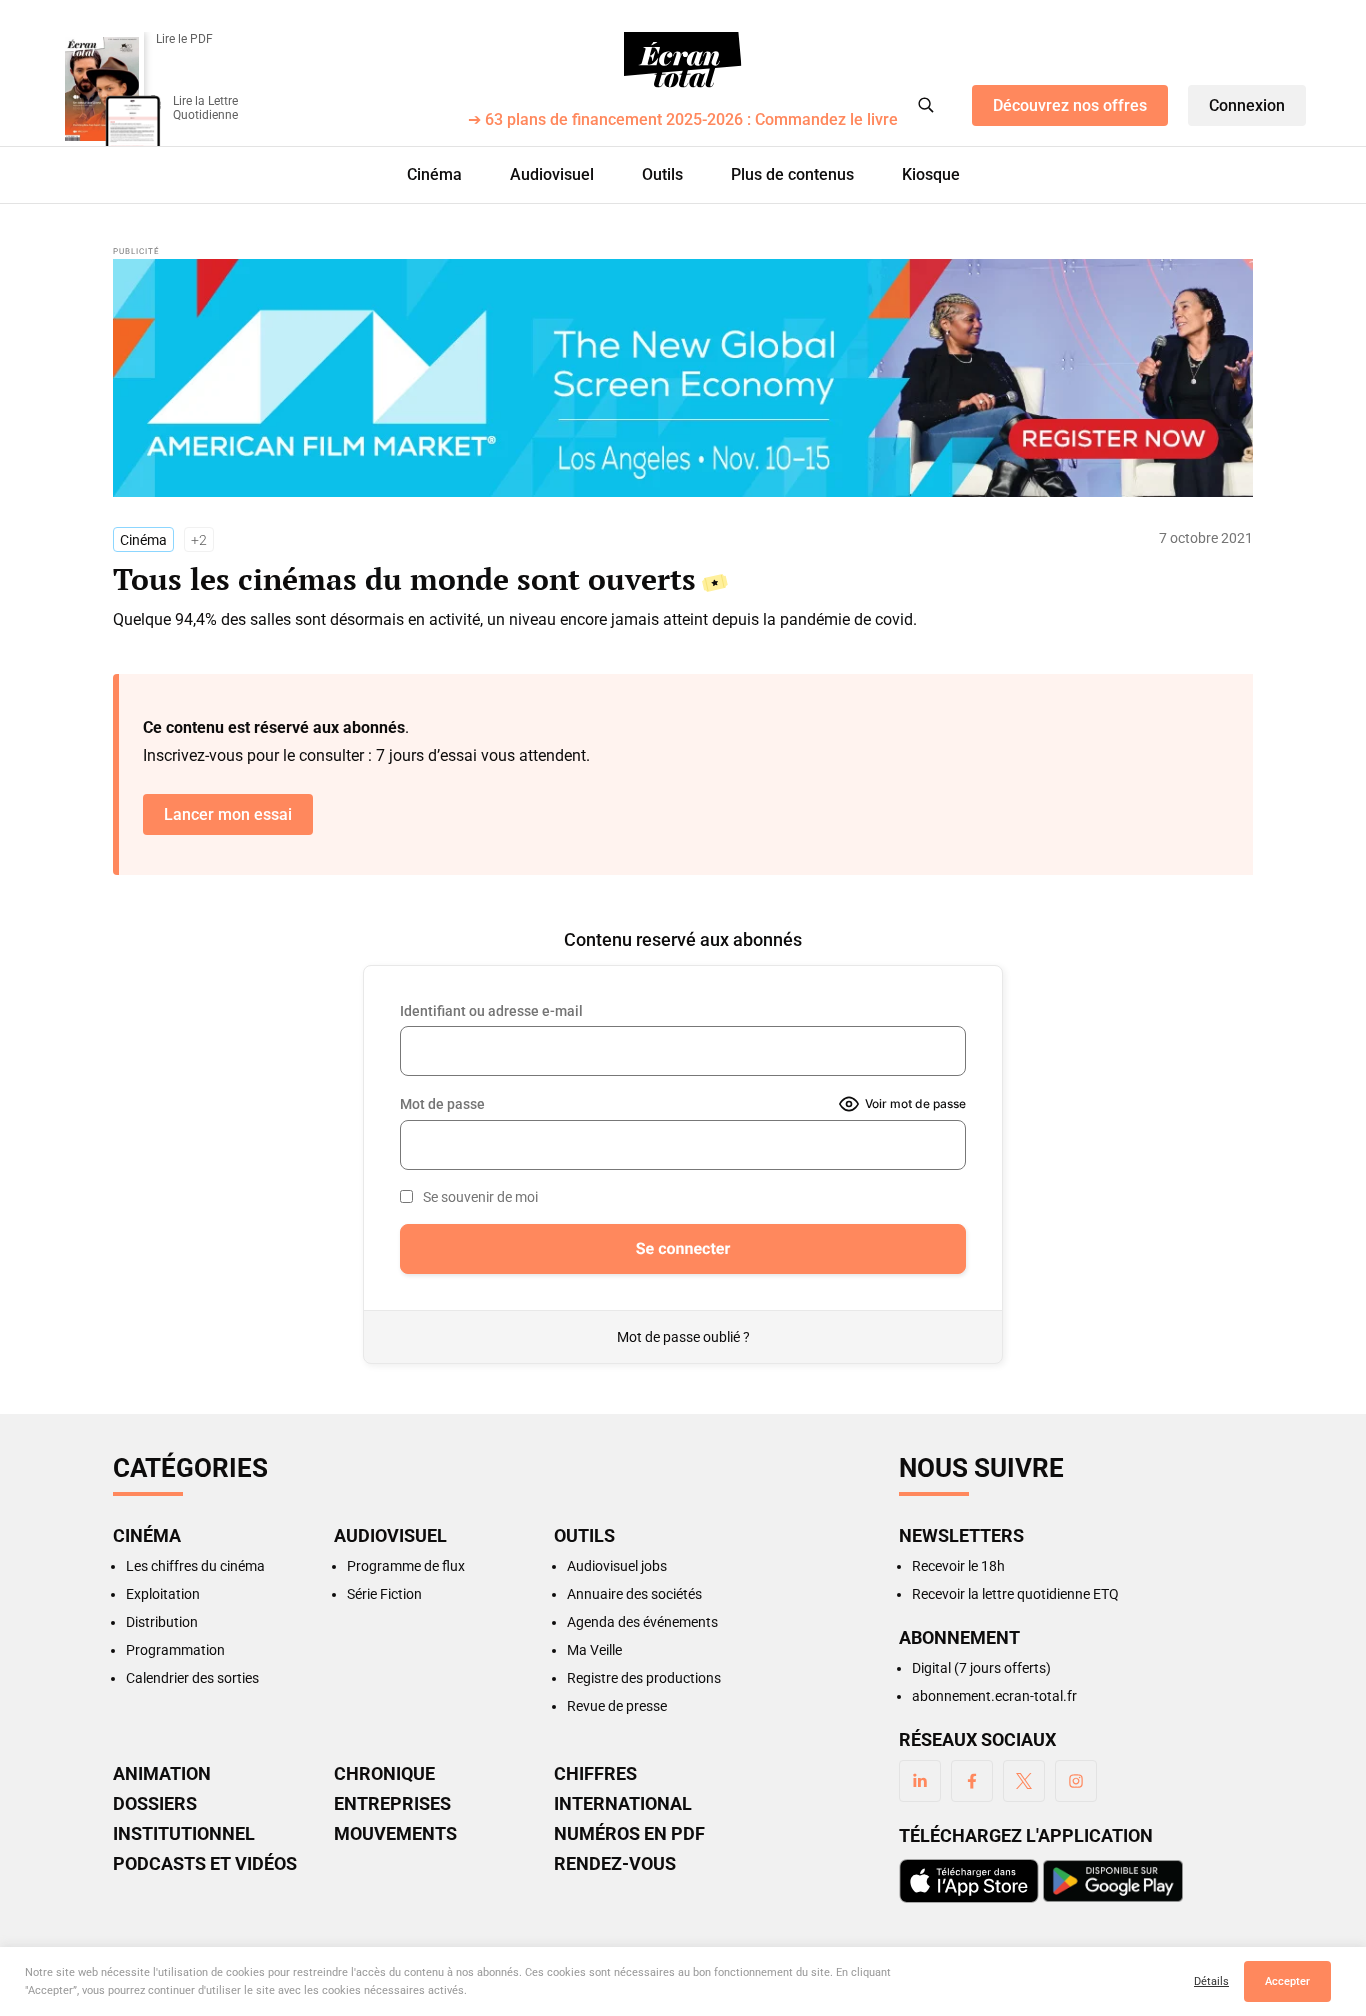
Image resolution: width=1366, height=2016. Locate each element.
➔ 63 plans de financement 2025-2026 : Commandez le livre (683, 120)
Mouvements (395, 1834)
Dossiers (155, 1804)
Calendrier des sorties (192, 1678)
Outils (662, 174)
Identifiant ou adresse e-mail (491, 1011)
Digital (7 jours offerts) (981, 1668)
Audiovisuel (552, 174)
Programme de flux (406, 1566)
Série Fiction (384, 1594)
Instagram (1076, 1781)
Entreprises (392, 1804)
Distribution (162, 1622)
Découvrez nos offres (1070, 105)
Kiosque (931, 174)
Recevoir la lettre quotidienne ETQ (1015, 1594)
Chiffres (595, 1774)
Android (1113, 1881)
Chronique (384, 1774)
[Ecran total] (683, 60)
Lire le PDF (184, 39)
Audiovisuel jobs (617, 1566)
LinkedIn (920, 1781)
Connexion (1247, 105)
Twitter (1024, 1781)
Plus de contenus (792, 174)
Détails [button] (1211, 1981)
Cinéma (434, 174)
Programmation (175, 1650)
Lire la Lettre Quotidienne (205, 108)
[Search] (926, 105)
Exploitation (163, 1594)
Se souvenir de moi (480, 1197)
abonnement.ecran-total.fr (994, 1696)
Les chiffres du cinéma (195, 1566)
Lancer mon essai (228, 814)
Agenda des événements (642, 1622)
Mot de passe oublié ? (683, 1337)
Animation (162, 1774)
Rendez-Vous (615, 1864)
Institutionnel (184, 1834)
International (623, 1804)
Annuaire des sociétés (634, 1594)
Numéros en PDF (629, 1834)
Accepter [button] (1287, 1981)
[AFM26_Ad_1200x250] (683, 378)
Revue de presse (617, 1706)
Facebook (972, 1781)
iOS (969, 1881)
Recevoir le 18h (958, 1566)
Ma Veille (594, 1650)
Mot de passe (442, 1104)
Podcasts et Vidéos (205, 1864)
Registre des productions (644, 1678)
